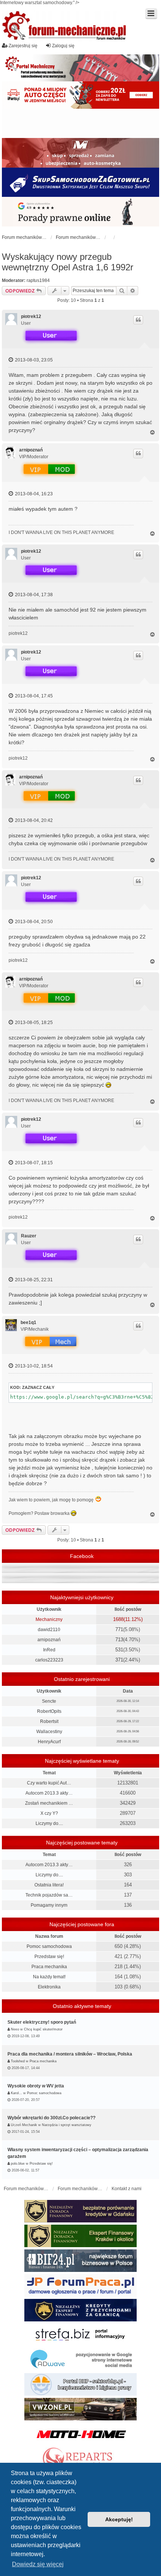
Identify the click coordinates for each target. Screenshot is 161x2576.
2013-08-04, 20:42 (33, 820)
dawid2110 (49, 1630)
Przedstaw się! (49, 1957)
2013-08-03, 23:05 (33, 360)
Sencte (49, 1701)
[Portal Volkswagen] (80, 2409)
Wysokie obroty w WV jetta (36, 2086)
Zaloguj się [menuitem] (63, 46)
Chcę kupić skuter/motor (43, 2029)
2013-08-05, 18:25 (33, 1023)
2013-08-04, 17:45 (33, 696)
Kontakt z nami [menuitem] (127, 2189)
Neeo (15, 2029)
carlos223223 (49, 1660)
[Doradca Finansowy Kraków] (80, 2236)
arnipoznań (31, 450)
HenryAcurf (49, 1742)
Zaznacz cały (38, 1387)
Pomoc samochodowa (49, 1946)
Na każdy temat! (49, 1977)
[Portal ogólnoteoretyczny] (80, 2335)
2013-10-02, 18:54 (33, 1366)
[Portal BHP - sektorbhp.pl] (80, 2384)
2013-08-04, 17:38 (33, 595)
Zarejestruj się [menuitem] (23, 46)
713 (119, 1640)
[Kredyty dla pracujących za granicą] (80, 2310)
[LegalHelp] (80, 211)
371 (119, 1660)
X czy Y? (49, 1813)
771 (119, 1629)
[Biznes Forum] (80, 2261)
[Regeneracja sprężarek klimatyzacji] (80, 2459)
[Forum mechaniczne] (65, 26)
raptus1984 (38, 280)
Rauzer (29, 1236)
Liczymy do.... (49, 1823)
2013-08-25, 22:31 (33, 1280)
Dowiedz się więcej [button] (38, 2564)
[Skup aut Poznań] (80, 153)
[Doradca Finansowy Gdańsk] (80, 2211)
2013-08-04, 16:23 (33, 494)
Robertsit (49, 1721)
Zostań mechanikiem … (49, 1803)
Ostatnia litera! (49, 1885)
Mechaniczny (49, 1619)
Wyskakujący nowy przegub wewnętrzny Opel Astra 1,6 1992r (68, 262)
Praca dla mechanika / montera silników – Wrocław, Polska (70, 2054)
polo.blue (18, 2164)
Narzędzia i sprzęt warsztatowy (67, 2125)
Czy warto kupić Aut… (49, 1783)
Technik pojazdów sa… (49, 1895)
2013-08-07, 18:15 (33, 1163)
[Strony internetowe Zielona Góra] (80, 2360)
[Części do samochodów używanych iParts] (80, 95)
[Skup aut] (80, 182)
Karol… (16, 2093)
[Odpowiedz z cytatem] (138, 320)
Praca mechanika (49, 1967)
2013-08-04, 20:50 (33, 922)
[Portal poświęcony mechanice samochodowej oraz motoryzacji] (80, 68)
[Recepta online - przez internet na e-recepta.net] (80, 123)
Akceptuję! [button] (119, 2519)
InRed (49, 1650)
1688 (118, 1619)
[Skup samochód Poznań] (80, 2434)
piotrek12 (31, 316)
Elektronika (49, 1987)
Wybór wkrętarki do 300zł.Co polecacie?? (51, 2118)
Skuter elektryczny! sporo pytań (42, 2022)
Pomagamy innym (49, 1905)
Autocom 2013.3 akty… (49, 1793)
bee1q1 (28, 1322)
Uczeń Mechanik (24, 2125)
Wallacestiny (49, 1732)
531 (119, 1650)
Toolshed (18, 2061)
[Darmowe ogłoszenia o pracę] (80, 2285)
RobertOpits (49, 1711)
